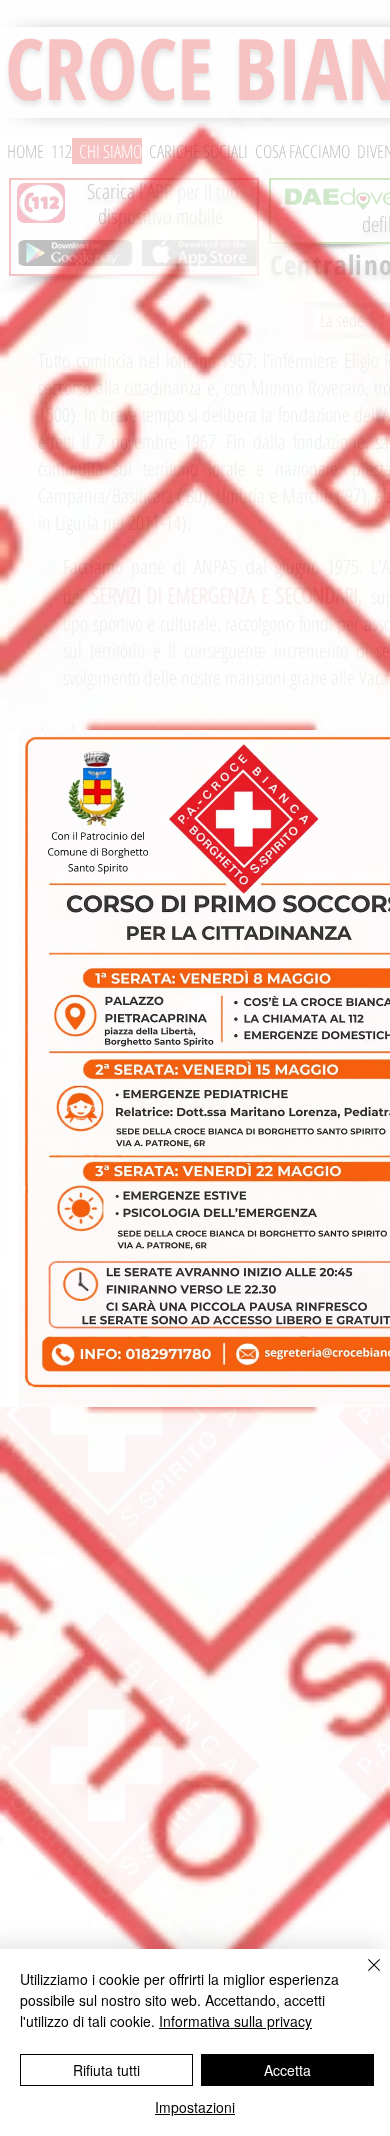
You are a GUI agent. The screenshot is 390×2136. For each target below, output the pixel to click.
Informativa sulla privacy (235, 2021)
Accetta (287, 2070)
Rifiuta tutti (106, 2070)
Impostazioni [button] (195, 2107)
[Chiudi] (362, 1977)
